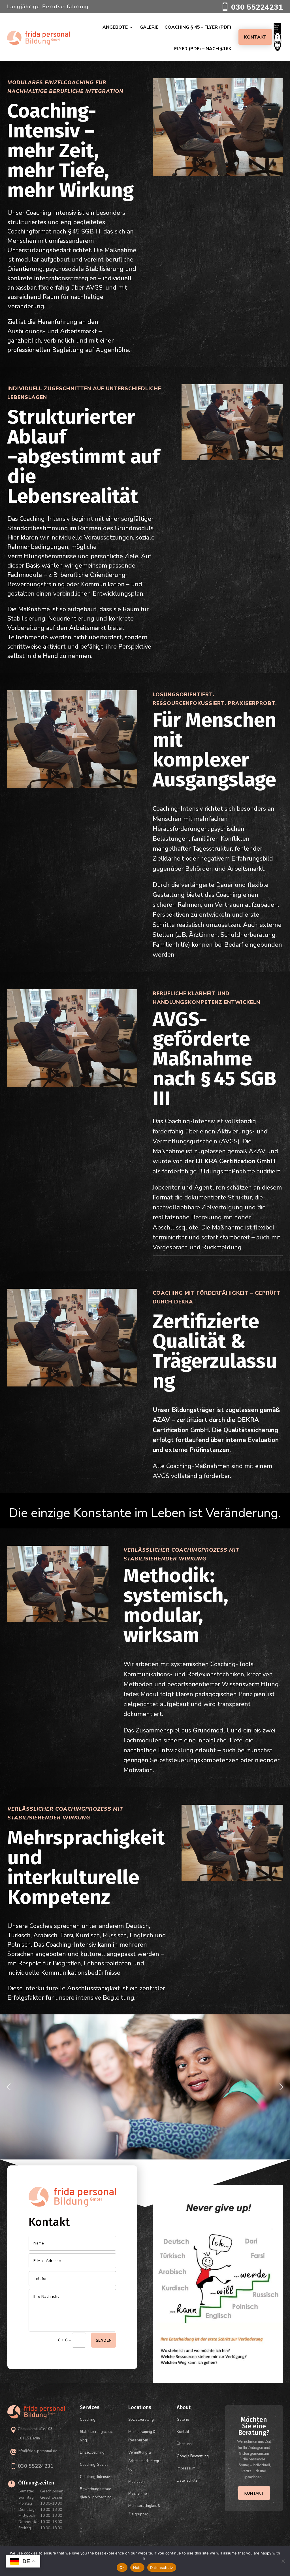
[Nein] (283, 2561)
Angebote (115, 27)
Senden (104, 2340)
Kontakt (255, 37)
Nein (137, 2567)
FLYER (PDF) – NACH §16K (203, 49)
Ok (122, 2567)
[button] (9, 2087)
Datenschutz (162, 2567)
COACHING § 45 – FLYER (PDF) (198, 27)
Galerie (149, 27)
